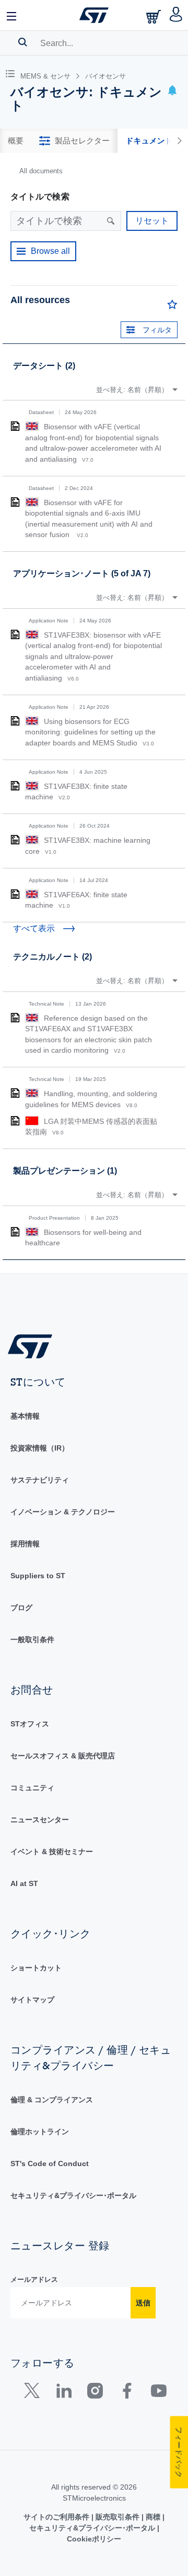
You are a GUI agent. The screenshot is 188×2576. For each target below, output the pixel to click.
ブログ (21, 1608)
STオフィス (30, 1724)
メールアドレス (34, 2279)
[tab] (16, 141)
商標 (153, 2517)
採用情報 (25, 1544)
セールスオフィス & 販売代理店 (63, 1756)
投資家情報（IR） (40, 1448)
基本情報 (25, 1416)
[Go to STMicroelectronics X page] (34, 2393)
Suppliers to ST (38, 1576)
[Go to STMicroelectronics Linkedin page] (63, 2393)
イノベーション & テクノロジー (63, 1512)
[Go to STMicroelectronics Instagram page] (95, 2393)
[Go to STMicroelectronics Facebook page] (127, 2393)
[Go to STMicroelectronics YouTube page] (158, 2393)
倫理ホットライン (40, 2132)
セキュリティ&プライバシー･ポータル (73, 2195)
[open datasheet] (15, 426)
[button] (12, 15)
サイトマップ (32, 2000)
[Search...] (23, 42)
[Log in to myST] (176, 15)
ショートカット (36, 1968)
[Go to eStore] (155, 16)
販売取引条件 (118, 2517)
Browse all (50, 251)
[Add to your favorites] (172, 307)
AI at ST (24, 1883)
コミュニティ (32, 1788)
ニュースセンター (40, 1820)
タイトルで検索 (40, 197)
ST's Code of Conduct (50, 2164)
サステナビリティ (40, 1480)
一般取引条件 (32, 1640)
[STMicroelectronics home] (94, 15)
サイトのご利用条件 (57, 2517)
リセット (152, 221)
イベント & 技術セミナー (52, 1852)
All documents (41, 171)
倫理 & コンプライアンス (52, 2100)
